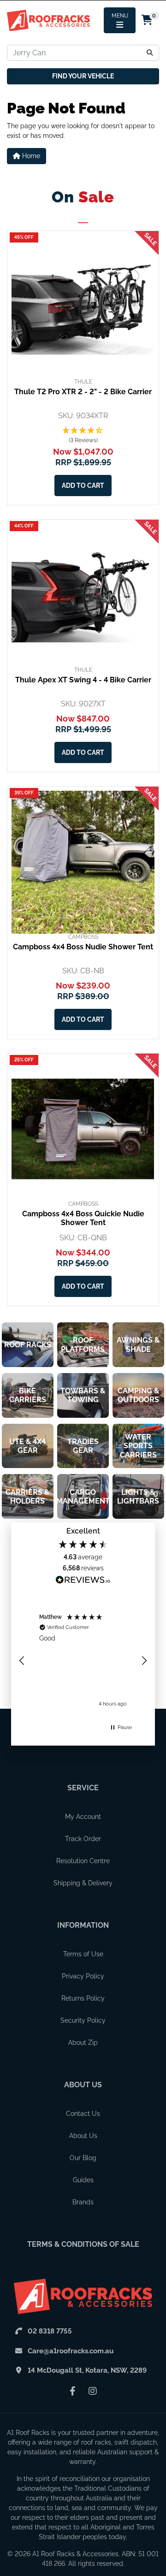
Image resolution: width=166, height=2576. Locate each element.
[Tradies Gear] (83, 1446)
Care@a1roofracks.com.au (71, 2351)
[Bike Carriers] (28, 1395)
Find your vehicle (83, 76)
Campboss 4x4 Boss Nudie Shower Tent (83, 947)
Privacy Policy (83, 1976)
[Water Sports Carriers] (138, 1446)
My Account (83, 1817)
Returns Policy (83, 1998)
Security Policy (83, 2020)
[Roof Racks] (28, 1345)
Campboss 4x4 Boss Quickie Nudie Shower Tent (83, 1218)
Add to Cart (83, 486)
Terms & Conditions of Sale (83, 2244)
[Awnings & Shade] (138, 1345)
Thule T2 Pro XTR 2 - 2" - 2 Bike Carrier (83, 392)
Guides (83, 2180)
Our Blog (83, 2158)
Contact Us (83, 2114)
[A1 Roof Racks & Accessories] (48, 20)
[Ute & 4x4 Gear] (28, 1446)
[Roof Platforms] (83, 1345)
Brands (83, 2202)
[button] (83, 436)
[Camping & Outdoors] (138, 1395)
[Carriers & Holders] (28, 1496)
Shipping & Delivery (83, 1883)
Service (83, 1788)
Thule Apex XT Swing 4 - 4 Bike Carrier (83, 680)
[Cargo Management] (83, 1496)
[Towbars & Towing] (83, 1395)
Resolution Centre (83, 1861)
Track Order (83, 1839)
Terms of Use (83, 1954)
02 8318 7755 (50, 2331)
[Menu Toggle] (120, 20)
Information (83, 1925)
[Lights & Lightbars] (138, 1496)
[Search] (150, 53)
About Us (83, 2085)
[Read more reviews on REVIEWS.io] (83, 1581)
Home (30, 156)
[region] (83, 1661)
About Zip (83, 2043)
